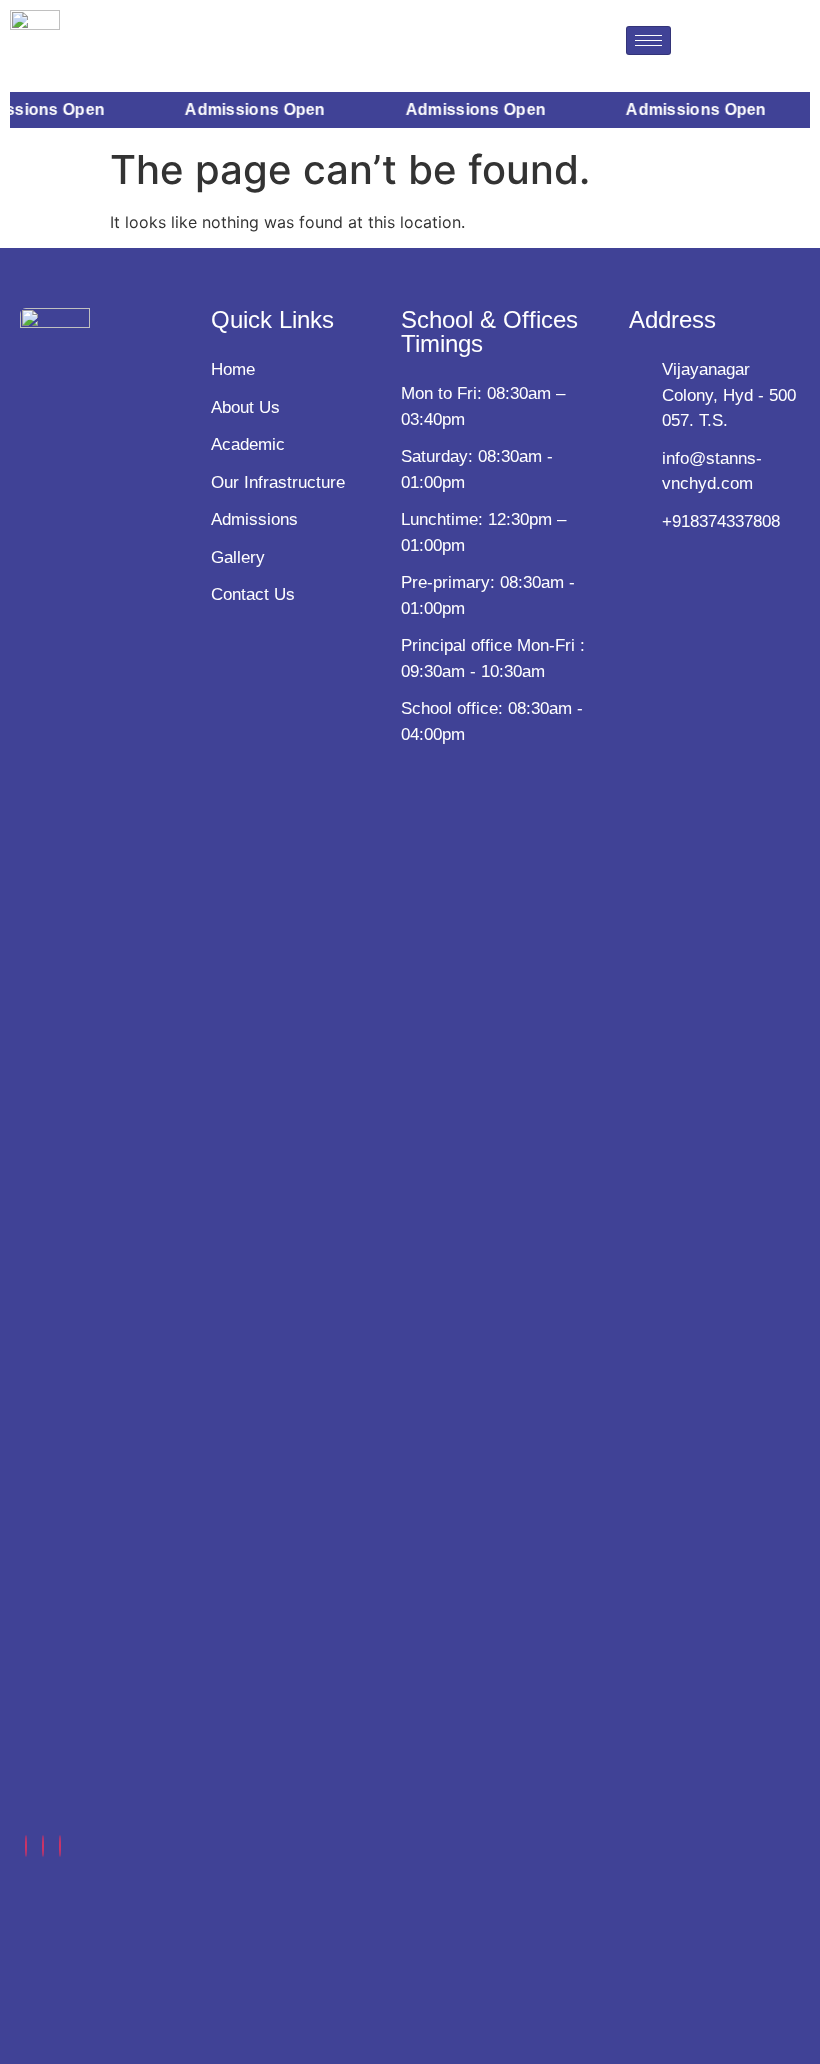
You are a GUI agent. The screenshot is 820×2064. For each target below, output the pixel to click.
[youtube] (60, 1846)
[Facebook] (26, 1846)
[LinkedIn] (43, 1846)
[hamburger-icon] (648, 40)
